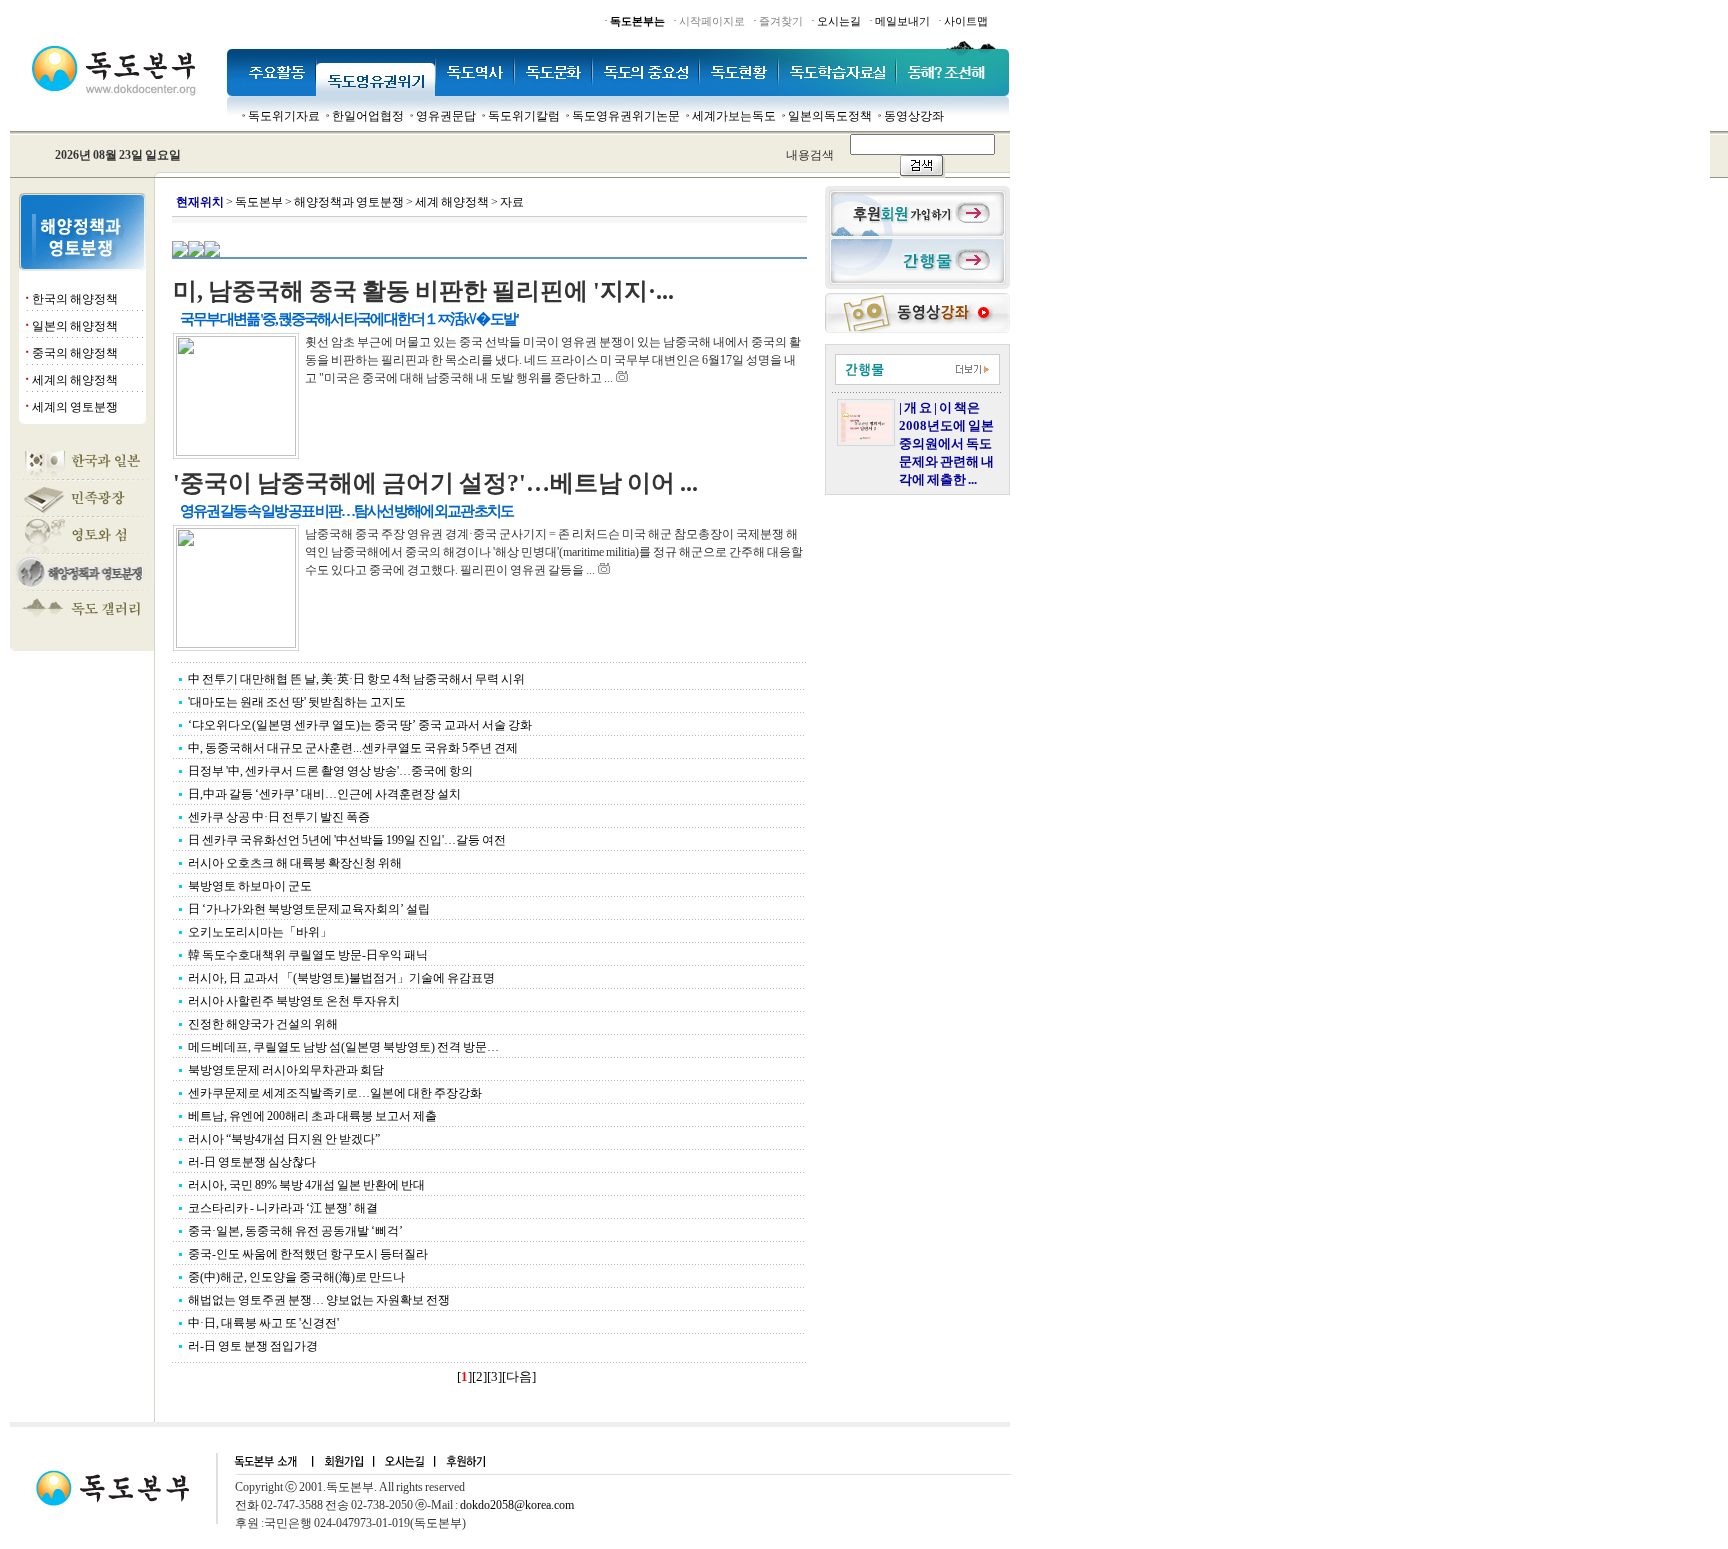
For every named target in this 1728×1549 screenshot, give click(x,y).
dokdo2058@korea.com (517, 1505)
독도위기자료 (284, 116)
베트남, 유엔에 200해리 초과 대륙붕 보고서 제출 (312, 1116)
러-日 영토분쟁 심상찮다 (252, 1162)
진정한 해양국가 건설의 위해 (263, 1024)
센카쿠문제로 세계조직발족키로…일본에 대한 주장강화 (335, 1093)
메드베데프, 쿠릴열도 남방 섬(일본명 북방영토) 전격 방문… (343, 1047)
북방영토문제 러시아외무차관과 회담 (286, 1070)
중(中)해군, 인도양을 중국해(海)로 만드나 (296, 1277)
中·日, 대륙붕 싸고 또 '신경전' (263, 1323)
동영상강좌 (914, 116)
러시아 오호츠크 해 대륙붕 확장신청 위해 (295, 863)
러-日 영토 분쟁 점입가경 (253, 1346)
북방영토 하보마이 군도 (250, 886)
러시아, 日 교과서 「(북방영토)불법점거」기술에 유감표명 (341, 978)
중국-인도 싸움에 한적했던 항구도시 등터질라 (308, 1254)
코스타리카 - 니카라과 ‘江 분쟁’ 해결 (283, 1208)
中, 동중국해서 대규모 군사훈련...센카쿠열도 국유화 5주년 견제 (353, 748)
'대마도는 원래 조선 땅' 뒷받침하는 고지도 (297, 702)
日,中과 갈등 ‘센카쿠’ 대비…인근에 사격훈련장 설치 (324, 794)
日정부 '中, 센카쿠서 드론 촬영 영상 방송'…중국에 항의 (330, 771)
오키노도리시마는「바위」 (260, 932)
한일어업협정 (368, 116)
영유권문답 (446, 116)
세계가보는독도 (734, 116)
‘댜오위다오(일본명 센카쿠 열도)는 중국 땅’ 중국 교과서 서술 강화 (360, 725)
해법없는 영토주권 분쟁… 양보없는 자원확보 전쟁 (319, 1300)
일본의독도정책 (830, 116)
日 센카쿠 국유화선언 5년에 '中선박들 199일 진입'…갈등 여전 (347, 840)
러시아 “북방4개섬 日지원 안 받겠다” (284, 1139)
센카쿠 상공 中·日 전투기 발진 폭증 (279, 817)
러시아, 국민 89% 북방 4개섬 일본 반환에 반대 (306, 1185)
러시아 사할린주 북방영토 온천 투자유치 (294, 1001)
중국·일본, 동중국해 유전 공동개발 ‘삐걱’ (295, 1231)
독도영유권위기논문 (626, 116)
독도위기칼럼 (524, 116)
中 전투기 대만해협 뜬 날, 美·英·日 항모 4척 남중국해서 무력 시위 (356, 679)
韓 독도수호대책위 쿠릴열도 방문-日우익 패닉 (308, 955)
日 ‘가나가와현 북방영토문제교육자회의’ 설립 (309, 909)
